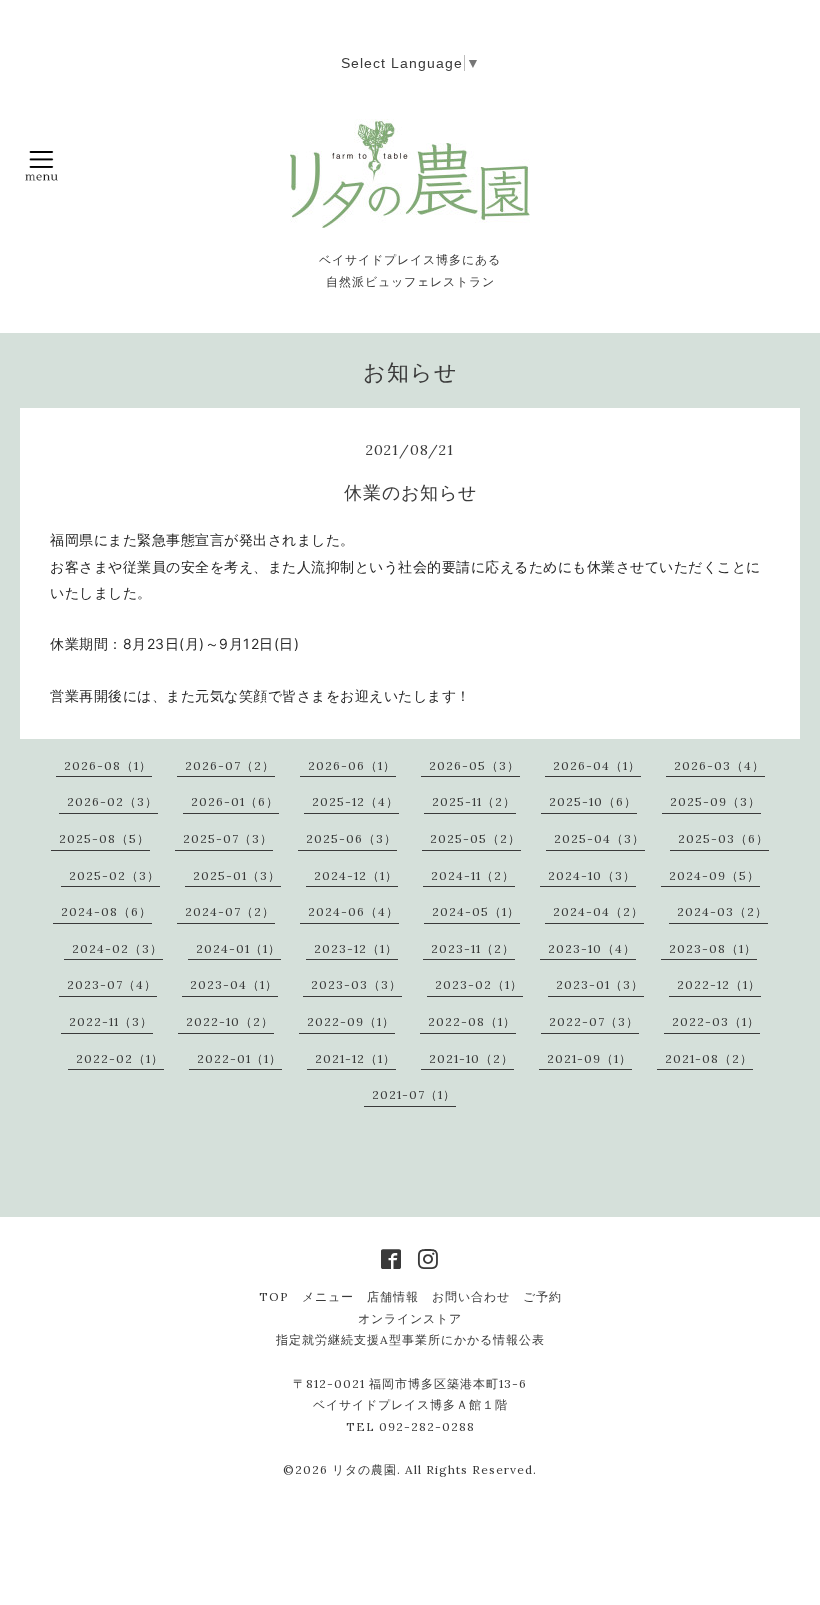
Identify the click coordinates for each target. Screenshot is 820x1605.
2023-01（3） (600, 984)
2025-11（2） (474, 801)
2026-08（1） (108, 765)
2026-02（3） (112, 801)
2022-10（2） (230, 1021)
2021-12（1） (355, 1058)
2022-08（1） (472, 1021)
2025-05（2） (475, 838)
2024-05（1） (476, 911)
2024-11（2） (473, 875)
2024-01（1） (238, 948)
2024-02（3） (117, 948)
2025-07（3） (228, 838)
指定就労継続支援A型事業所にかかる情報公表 (410, 1339)
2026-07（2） (230, 765)
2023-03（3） (356, 984)
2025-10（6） (593, 801)
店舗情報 (393, 1296)
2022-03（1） (716, 1021)
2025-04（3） (599, 838)
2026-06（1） (352, 765)
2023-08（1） (713, 948)
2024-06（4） (353, 911)
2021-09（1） (589, 1058)
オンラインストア (410, 1318)
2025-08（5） (104, 838)
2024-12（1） (356, 875)
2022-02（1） (120, 1058)
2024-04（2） (598, 911)
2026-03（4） (719, 765)
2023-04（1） (234, 984)
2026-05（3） (474, 765)
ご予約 (542, 1296)
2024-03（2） (722, 911)
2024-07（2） (230, 911)
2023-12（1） (356, 948)
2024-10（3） (592, 875)
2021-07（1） (414, 1094)
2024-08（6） (106, 911)
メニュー (328, 1296)
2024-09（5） (714, 875)
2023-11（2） (473, 948)
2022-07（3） (594, 1021)
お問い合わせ (471, 1296)
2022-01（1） (239, 1058)
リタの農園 (364, 1469)
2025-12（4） (355, 801)
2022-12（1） (719, 984)
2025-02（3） (114, 875)
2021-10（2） (471, 1058)
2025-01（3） (237, 875)
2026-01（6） (235, 801)
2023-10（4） (592, 948)
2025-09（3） (715, 801)
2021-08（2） (709, 1058)
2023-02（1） (479, 984)
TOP (274, 1296)
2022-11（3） (111, 1021)
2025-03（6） (723, 838)
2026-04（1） (597, 765)
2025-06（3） (351, 838)
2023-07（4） (112, 984)
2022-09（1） (351, 1021)
